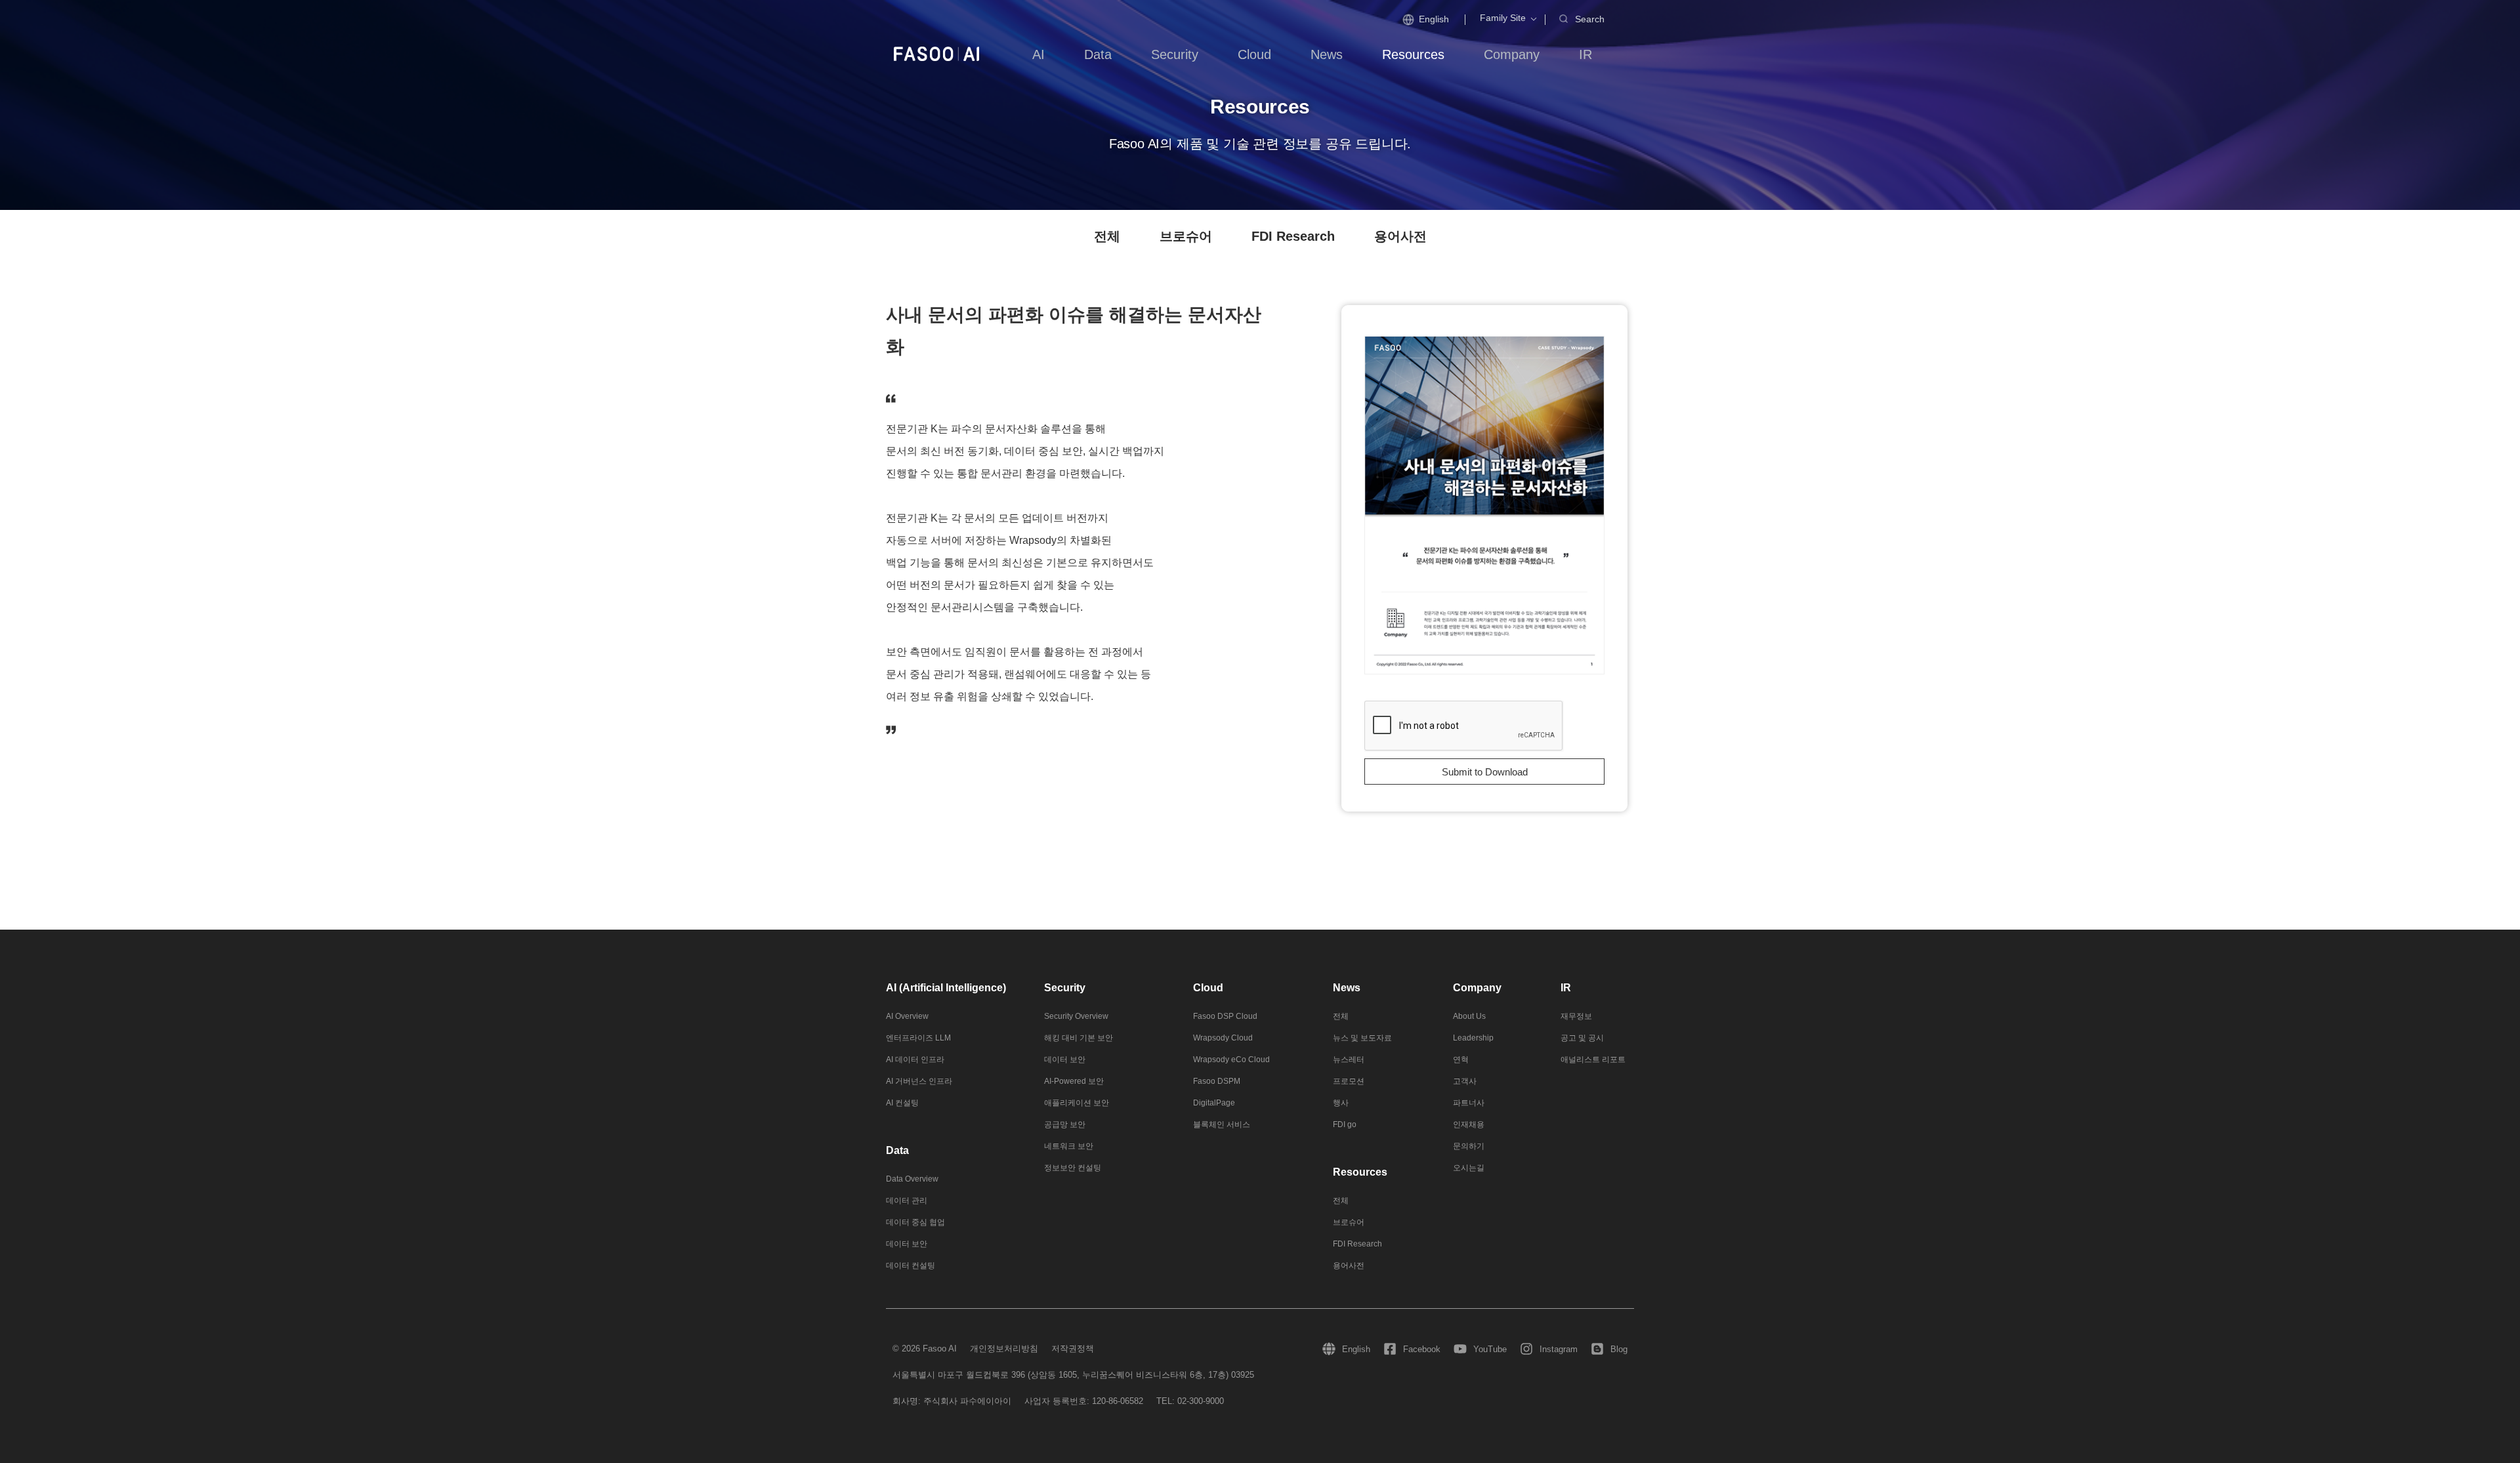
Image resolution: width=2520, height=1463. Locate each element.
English (1434, 19)
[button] (1503, 18)
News (1347, 988)
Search (1590, 19)
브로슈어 (1186, 236)
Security (1065, 988)
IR (1566, 988)
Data (897, 1150)
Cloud (1208, 988)
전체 (1107, 236)
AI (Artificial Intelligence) (946, 988)
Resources (1360, 1172)
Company (1477, 988)
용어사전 (1400, 236)
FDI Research (1293, 236)
